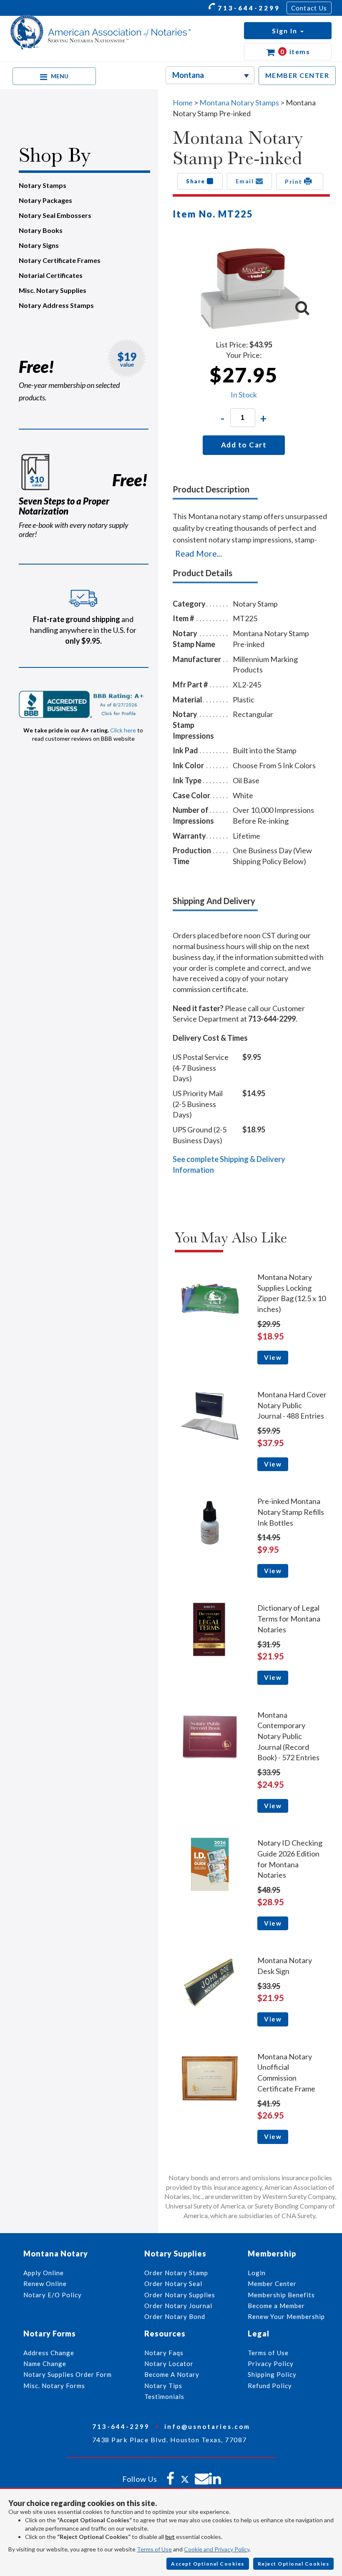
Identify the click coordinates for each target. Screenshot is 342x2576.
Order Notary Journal (178, 2306)
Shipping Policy (272, 2374)
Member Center (272, 2284)
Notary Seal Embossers (55, 215)
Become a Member (276, 2306)
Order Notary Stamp (176, 2273)
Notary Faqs (164, 2353)
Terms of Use (154, 2549)
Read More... (199, 553)
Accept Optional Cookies (208, 2564)
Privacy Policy (271, 2364)
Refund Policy (270, 2386)
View (273, 1357)
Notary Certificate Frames (60, 260)
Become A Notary (172, 2374)
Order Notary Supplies (180, 2295)
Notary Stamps (43, 185)
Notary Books (41, 230)
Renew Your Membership (286, 2316)
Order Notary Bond (175, 2316)
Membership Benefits (281, 2295)
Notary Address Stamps (56, 305)
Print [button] (294, 181)
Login (257, 2273)
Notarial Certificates (51, 275)
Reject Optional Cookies (294, 2564)
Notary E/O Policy (53, 2295)
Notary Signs (39, 245)
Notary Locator (169, 2364)
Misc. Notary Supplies (53, 290)
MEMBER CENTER (297, 75)
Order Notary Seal (173, 2284)
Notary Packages (45, 200)
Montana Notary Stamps (239, 102)
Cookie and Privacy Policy (217, 2549)
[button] (288, 31)
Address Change (49, 2353)
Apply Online (44, 2273)
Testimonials (164, 2396)
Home (183, 102)
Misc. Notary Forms (54, 2386)
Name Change (45, 2364)
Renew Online (45, 2284)
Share (196, 181)
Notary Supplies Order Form (68, 2374)
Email (246, 181)
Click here (123, 730)
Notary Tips (163, 2386)
